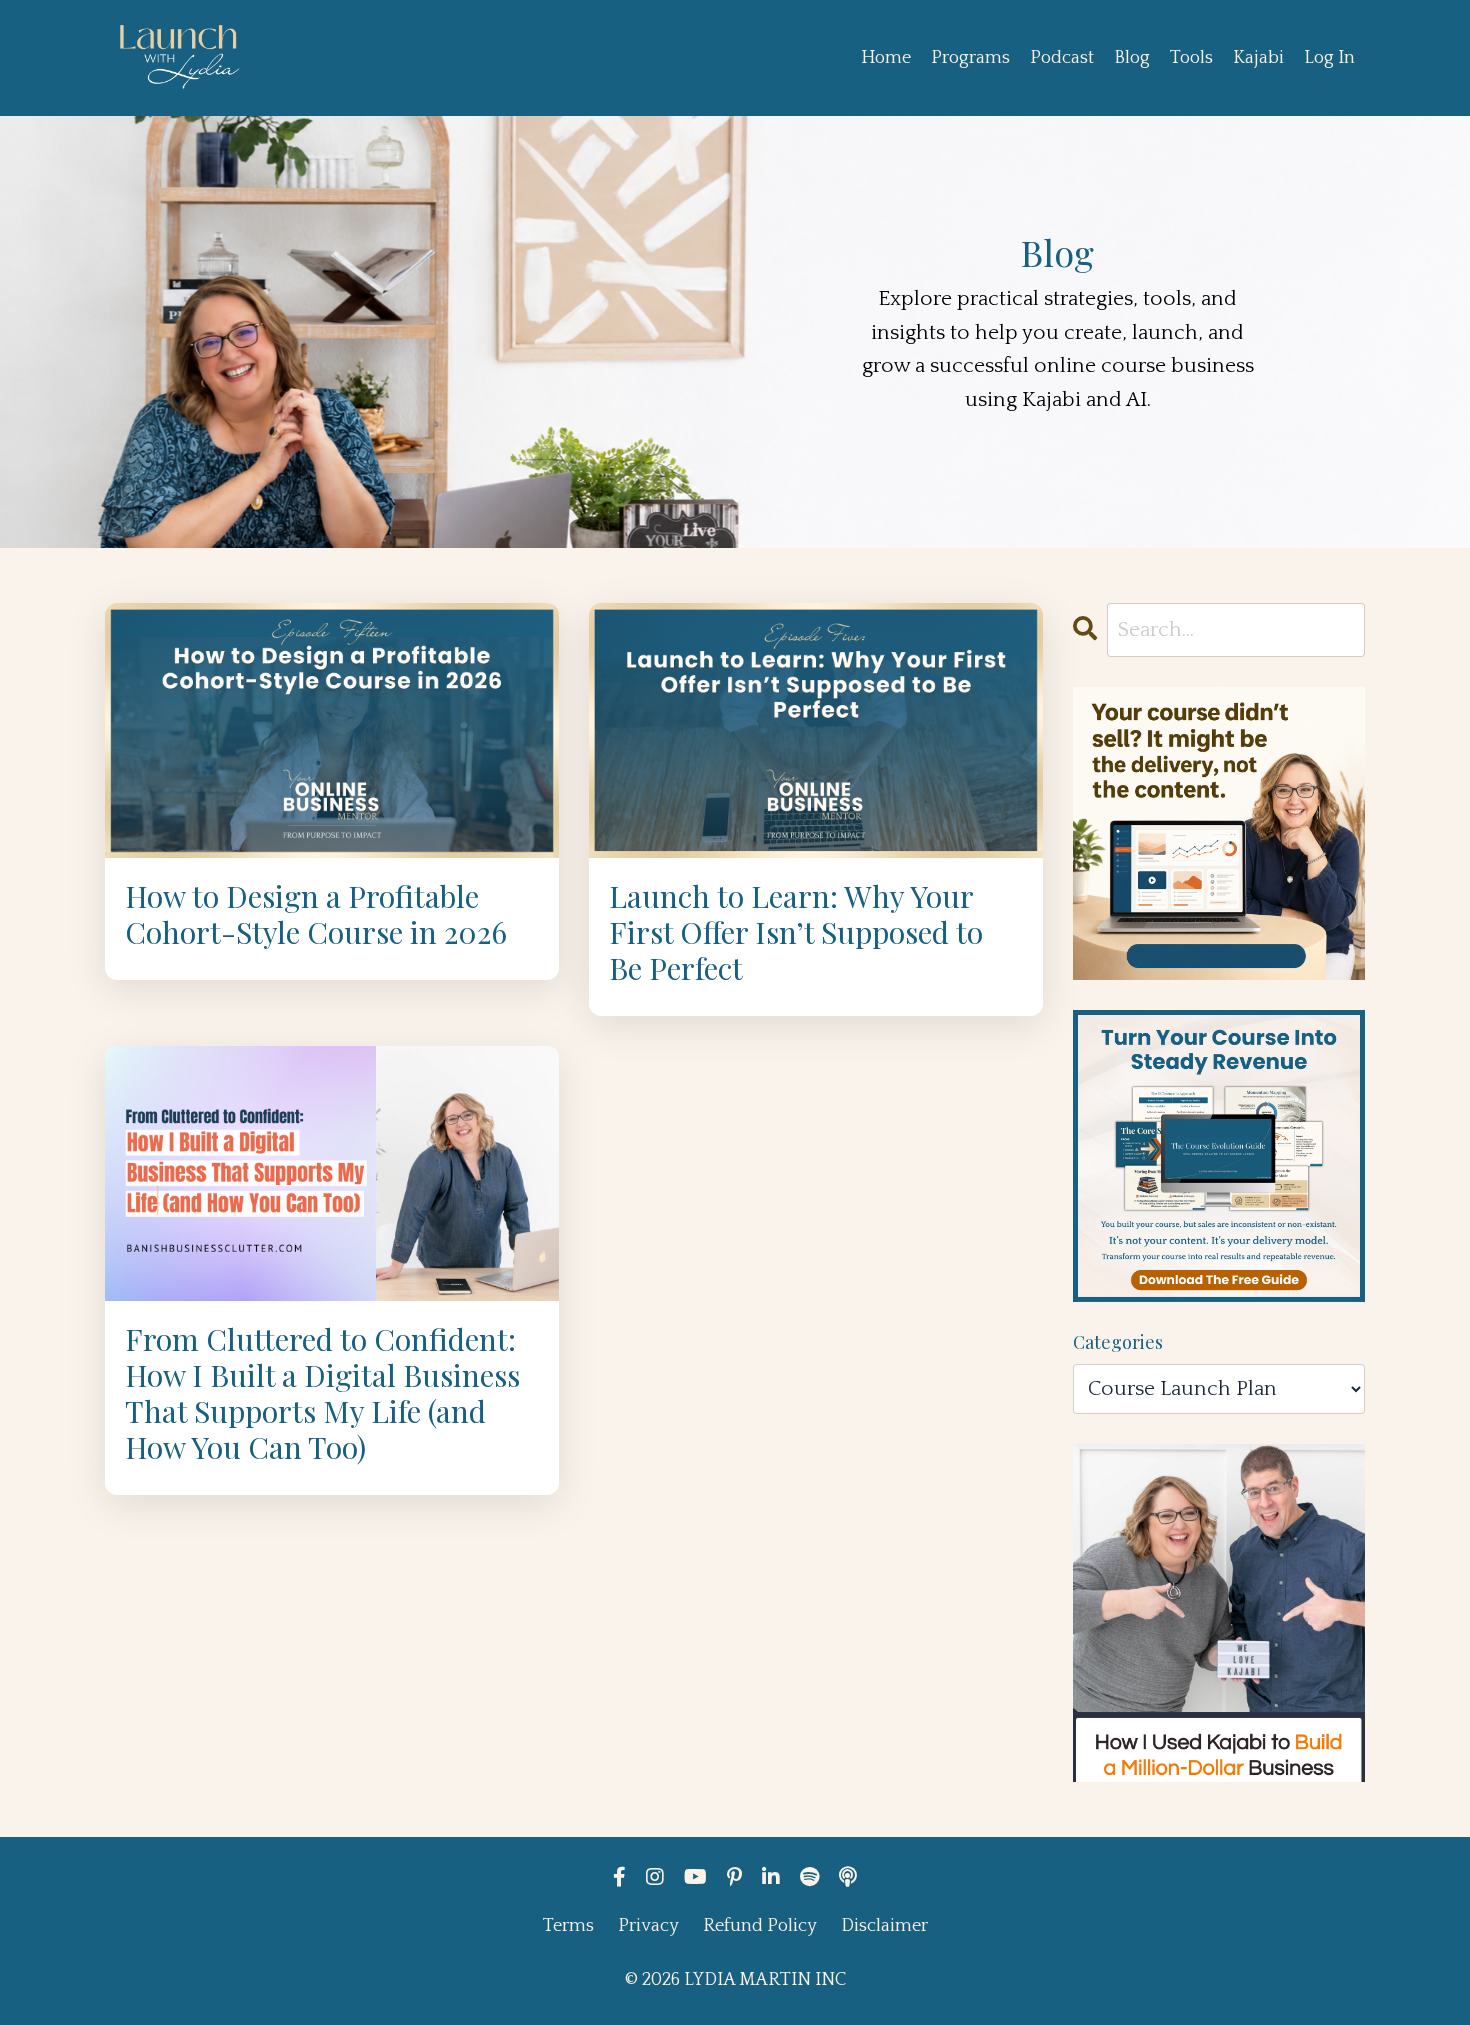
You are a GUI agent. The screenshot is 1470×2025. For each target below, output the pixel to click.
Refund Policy (760, 1926)
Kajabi (1258, 58)
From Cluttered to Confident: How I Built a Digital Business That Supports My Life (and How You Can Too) (322, 1393)
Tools (1191, 58)
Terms (568, 1926)
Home (886, 58)
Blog (1132, 58)
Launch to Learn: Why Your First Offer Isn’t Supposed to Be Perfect (796, 932)
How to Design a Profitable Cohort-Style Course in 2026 (316, 914)
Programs (970, 58)
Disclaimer (884, 1926)
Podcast (1062, 58)
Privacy (648, 1926)
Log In (1329, 58)
